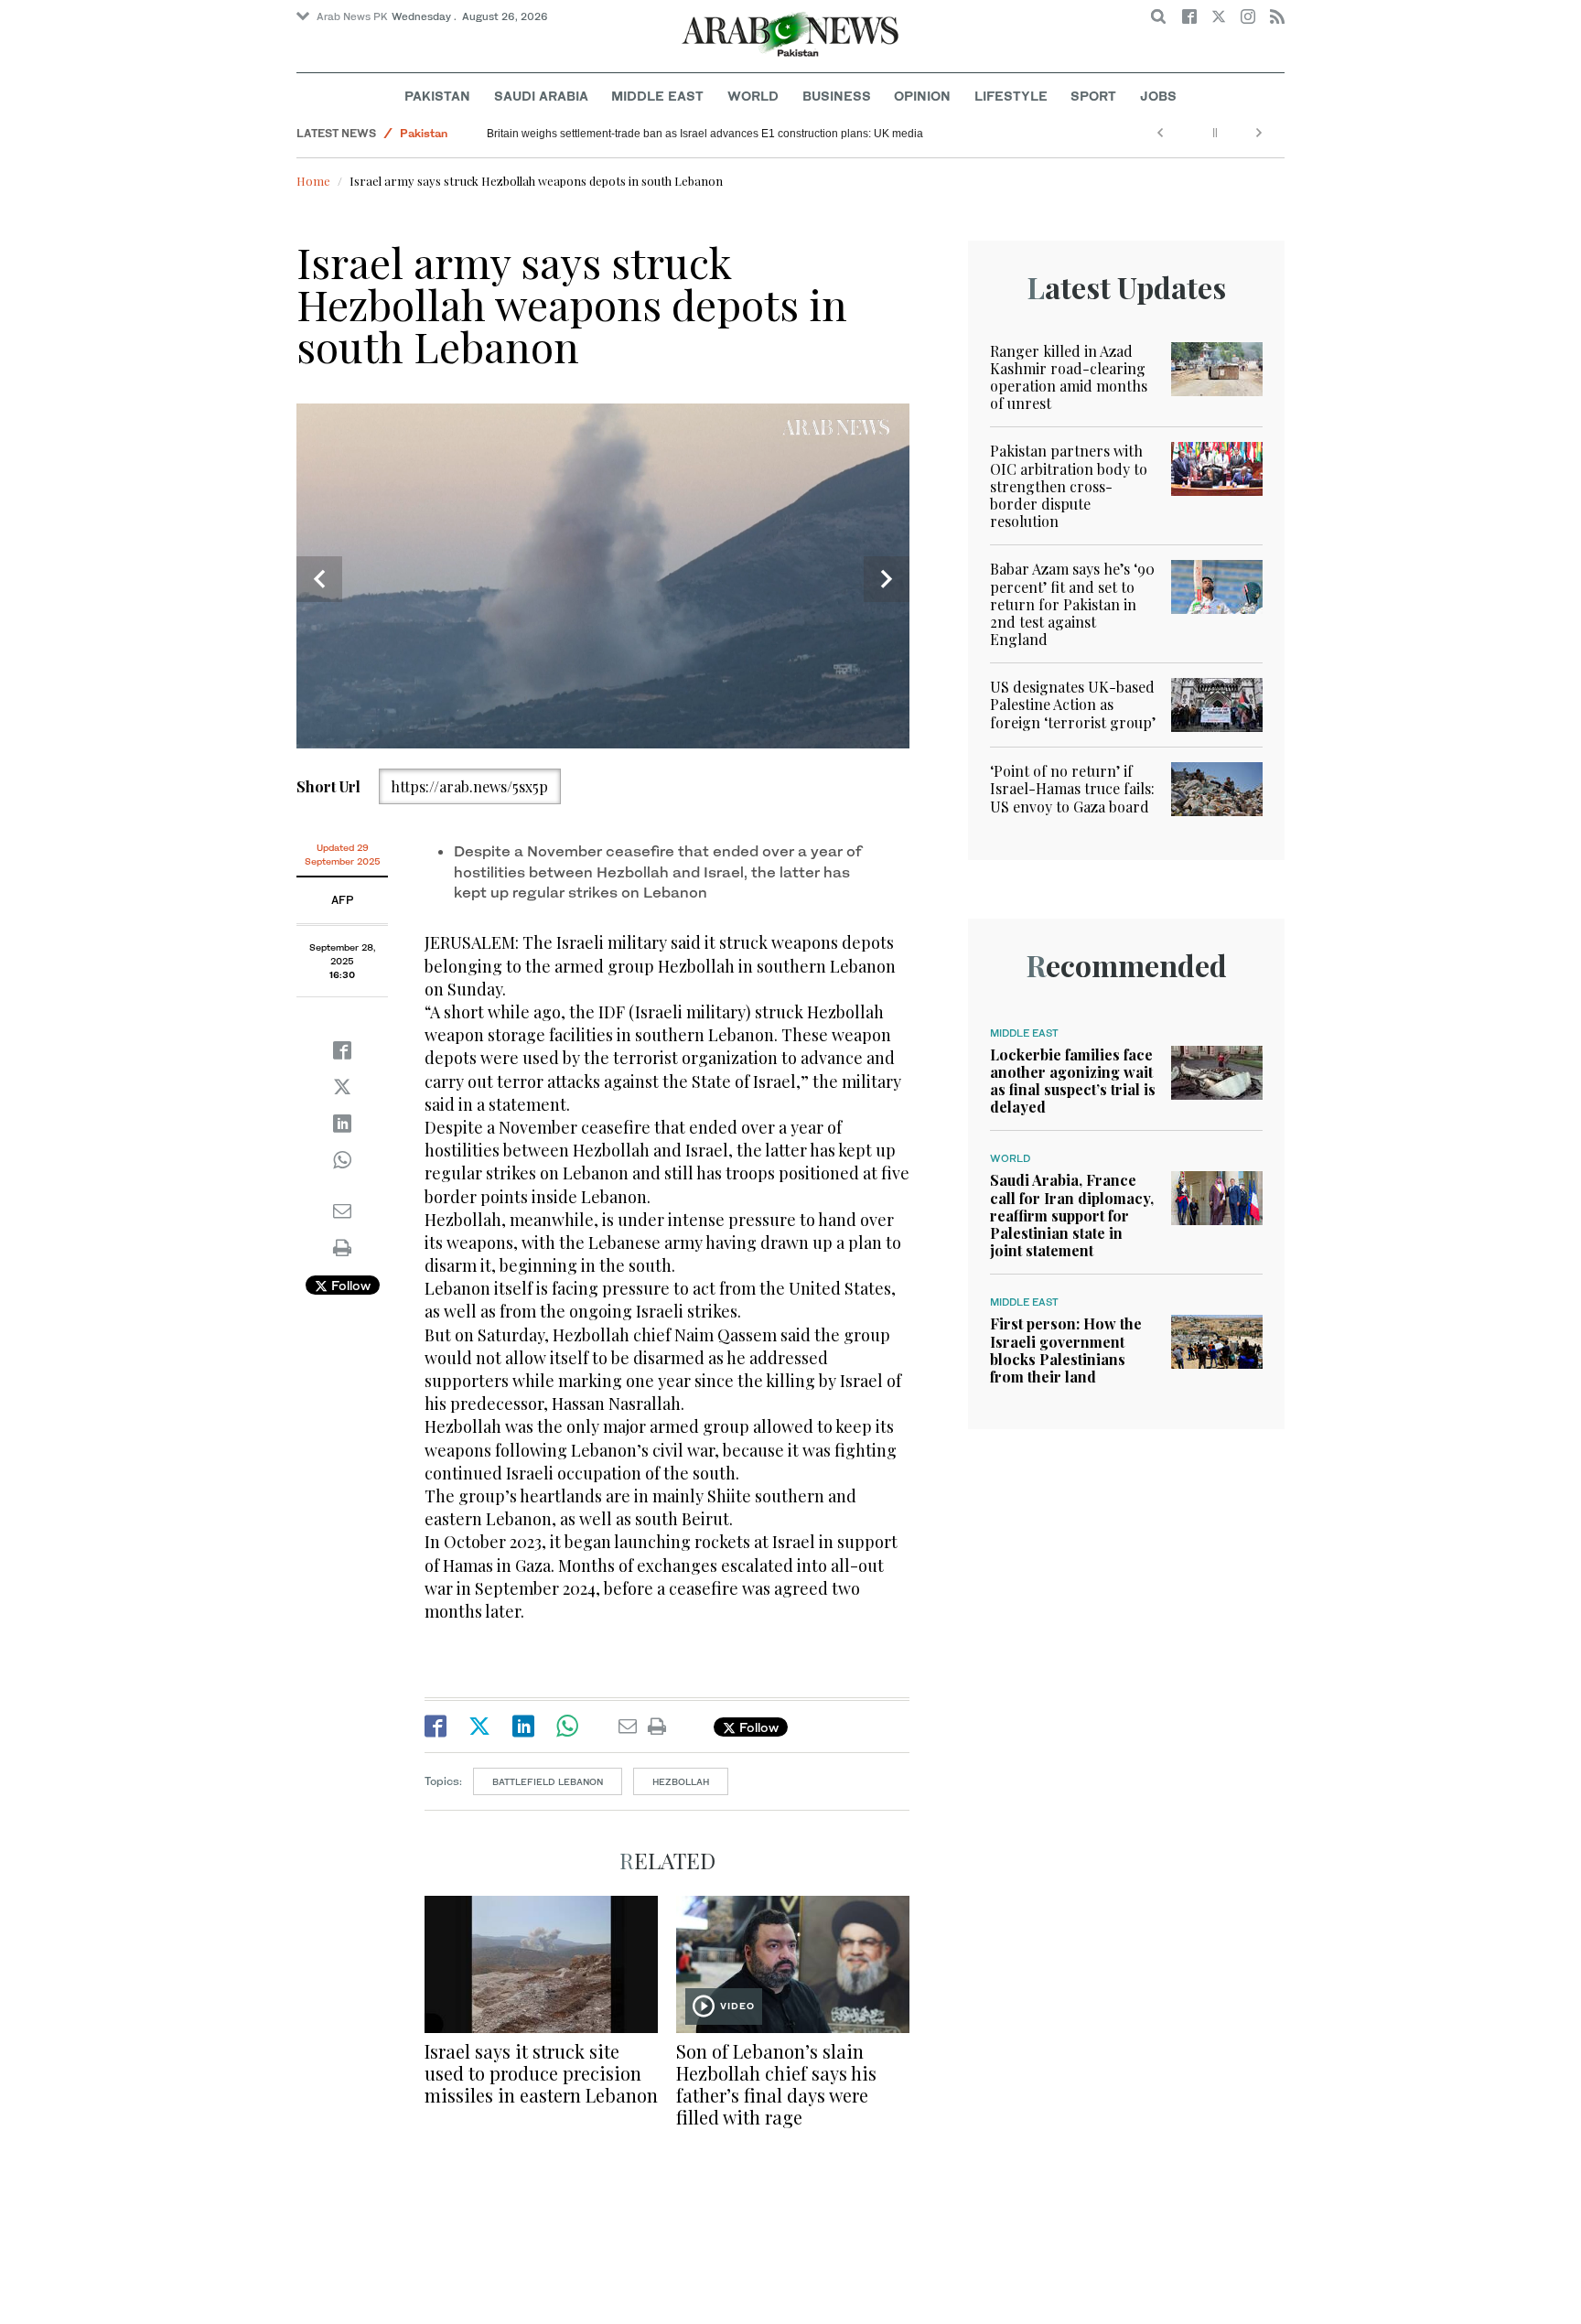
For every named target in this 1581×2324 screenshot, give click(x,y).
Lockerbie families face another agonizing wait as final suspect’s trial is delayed (1073, 1081)
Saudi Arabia (541, 96)
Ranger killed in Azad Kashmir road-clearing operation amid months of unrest (1069, 377)
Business (837, 96)
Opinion (922, 96)
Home (313, 181)
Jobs (1158, 96)
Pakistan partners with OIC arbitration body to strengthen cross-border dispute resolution (705, 134)
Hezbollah (681, 1781)
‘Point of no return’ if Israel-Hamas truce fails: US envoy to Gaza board (1072, 788)
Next (887, 579)
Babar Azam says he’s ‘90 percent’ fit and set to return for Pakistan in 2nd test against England (1072, 604)
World (753, 96)
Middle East (657, 96)
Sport (1093, 96)
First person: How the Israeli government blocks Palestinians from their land (1066, 1350)
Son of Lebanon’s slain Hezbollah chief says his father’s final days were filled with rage (776, 2084)
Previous (319, 579)
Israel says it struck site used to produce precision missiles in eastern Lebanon (541, 2073)
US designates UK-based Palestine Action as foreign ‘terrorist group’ (1073, 704)
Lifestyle (1011, 96)
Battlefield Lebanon (548, 1781)
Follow (349, 1285)
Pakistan (437, 96)
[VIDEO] (793, 1962)
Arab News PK (352, 16)
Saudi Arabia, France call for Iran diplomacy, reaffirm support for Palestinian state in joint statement (1072, 1215)
